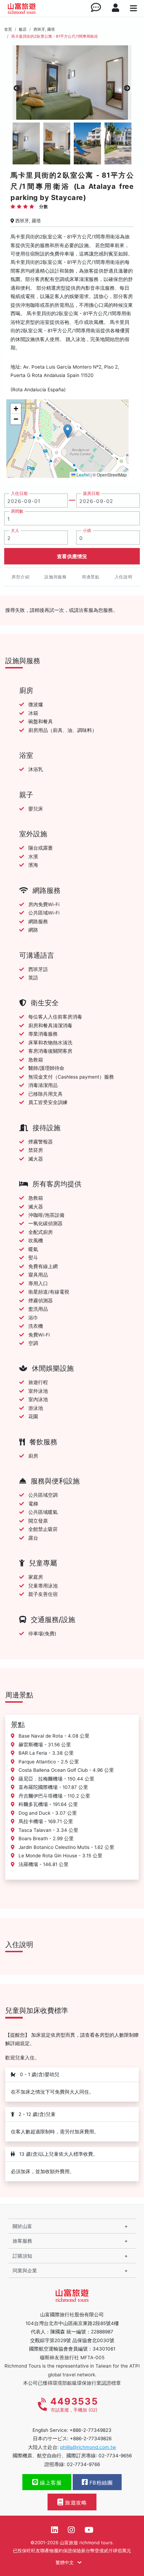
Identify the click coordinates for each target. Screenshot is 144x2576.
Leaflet (82, 475)
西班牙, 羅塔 (44, 29)
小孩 (87, 531)
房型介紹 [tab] (20, 577)
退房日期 (91, 494)
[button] (68, 431)
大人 (15, 531)
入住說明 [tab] (124, 577)
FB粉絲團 (100, 2483)
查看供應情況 (72, 556)
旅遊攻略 (75, 2503)
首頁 (8, 29)
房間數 (17, 511)
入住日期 (19, 494)
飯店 (23, 29)
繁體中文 (65, 2562)
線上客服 (50, 2483)
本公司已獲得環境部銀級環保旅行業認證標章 (72, 2383)
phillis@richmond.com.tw (88, 2447)
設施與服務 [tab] (56, 577)
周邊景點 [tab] (91, 577)
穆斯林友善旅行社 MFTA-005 (72, 2357)
